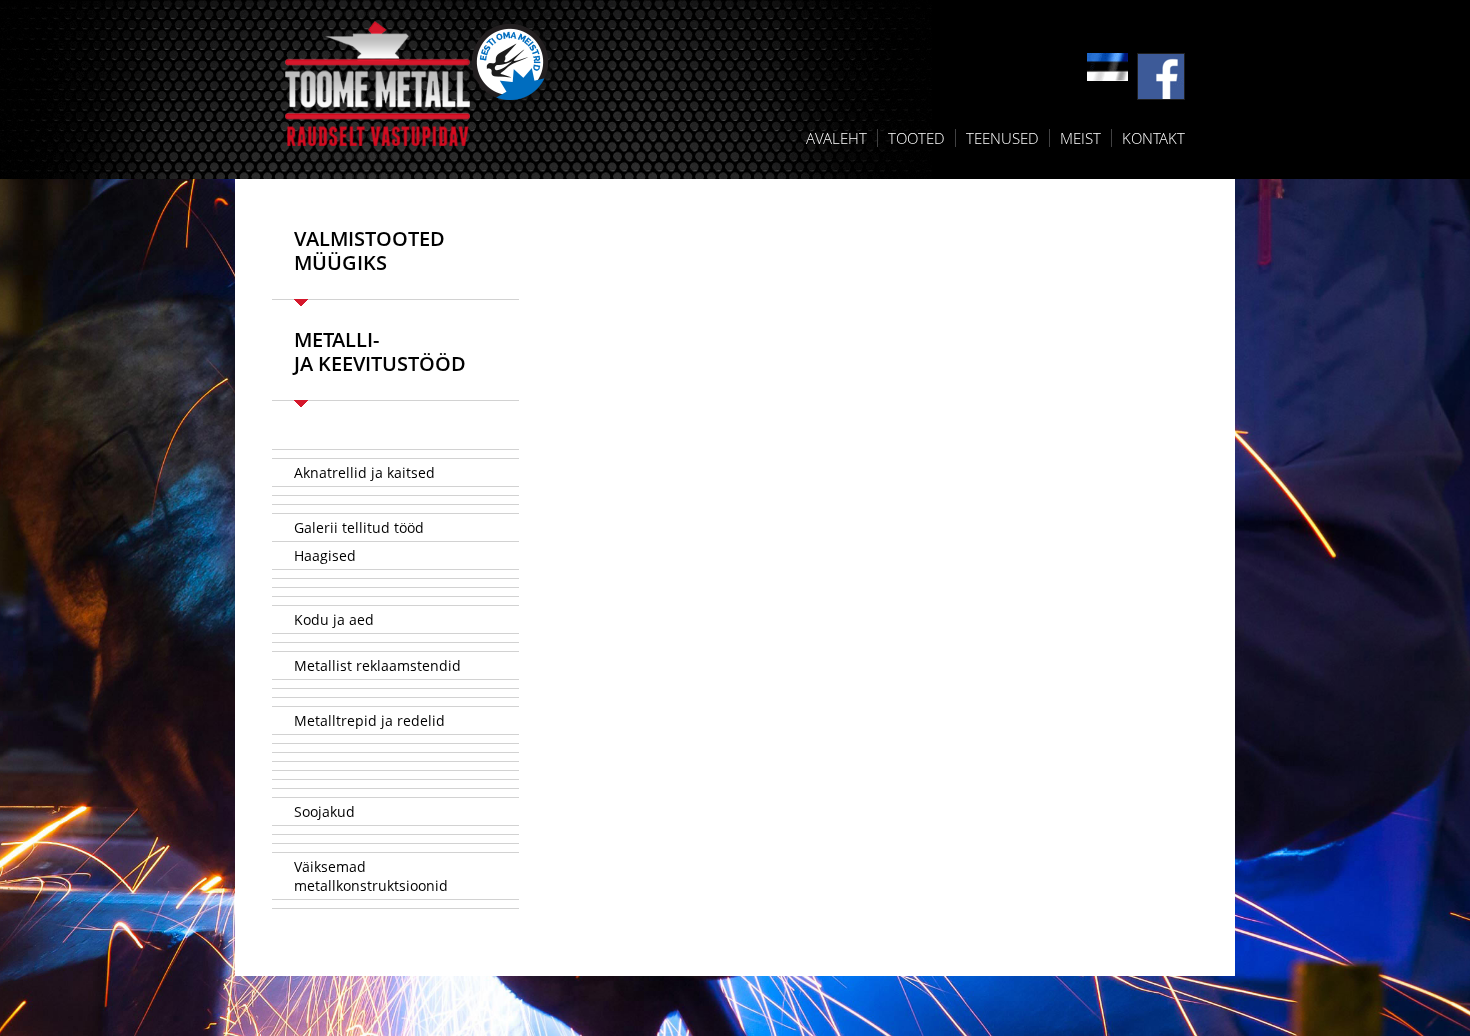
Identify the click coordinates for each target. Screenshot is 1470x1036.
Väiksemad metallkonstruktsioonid (371, 876)
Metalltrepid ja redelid (369, 720)
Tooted (916, 138)
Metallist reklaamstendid (377, 665)
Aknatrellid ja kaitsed (364, 472)
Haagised (325, 555)
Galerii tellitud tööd (359, 527)
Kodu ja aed (334, 619)
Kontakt (1153, 138)
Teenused (1002, 138)
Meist (1080, 138)
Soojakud (324, 811)
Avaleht (836, 138)
